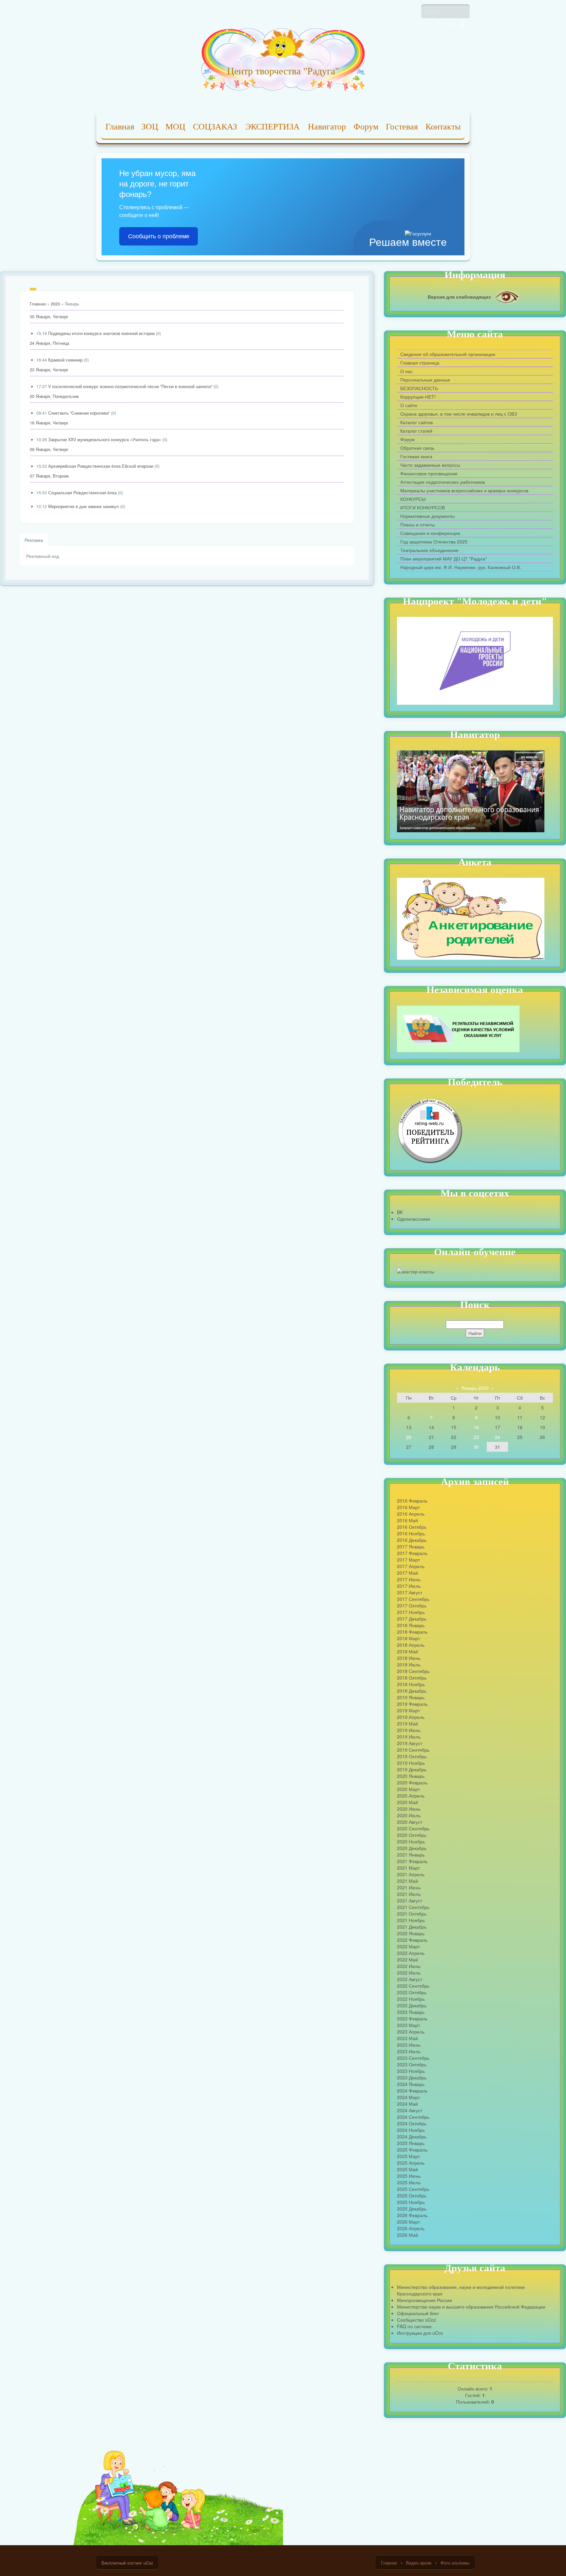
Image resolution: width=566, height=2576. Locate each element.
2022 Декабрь (412, 2005)
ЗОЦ (150, 127)
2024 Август (410, 2110)
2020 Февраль (412, 1782)
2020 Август (410, 1822)
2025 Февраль (412, 2150)
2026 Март (408, 2222)
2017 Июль (409, 1586)
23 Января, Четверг (49, 370)
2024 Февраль (412, 2091)
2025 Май (407, 2169)
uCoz (148, 2563)
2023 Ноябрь (411, 2071)
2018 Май (407, 1651)
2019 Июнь (409, 1730)
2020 (55, 304)
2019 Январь (411, 1697)
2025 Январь (411, 2143)
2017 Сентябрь (413, 1599)
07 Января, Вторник (49, 476)
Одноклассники (414, 1219)
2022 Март (408, 1946)
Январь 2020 (475, 1388)
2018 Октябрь (412, 1678)
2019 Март (408, 1710)
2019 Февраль (412, 1704)
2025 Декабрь (412, 2209)
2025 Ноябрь (411, 2202)
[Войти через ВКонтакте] (440, 24)
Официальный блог (418, 2313)
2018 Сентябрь (413, 1671)
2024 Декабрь (412, 2136)
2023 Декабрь (412, 2077)
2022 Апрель (411, 1953)
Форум (366, 127)
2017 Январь (411, 1546)
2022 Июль (409, 1973)
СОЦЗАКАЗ (215, 127)
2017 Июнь (409, 1579)
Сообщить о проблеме (159, 236)
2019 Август (410, 1743)
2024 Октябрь (412, 2123)
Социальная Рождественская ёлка (82, 493)
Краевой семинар (65, 360)
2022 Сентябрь (413, 1986)
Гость (433, 11)
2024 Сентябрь (413, 2117)
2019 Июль (409, 1737)
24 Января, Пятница (49, 343)
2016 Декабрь (412, 1540)
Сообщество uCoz (416, 2320)
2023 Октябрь (412, 2064)
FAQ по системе (414, 2326)
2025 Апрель (411, 2163)
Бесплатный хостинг (122, 2563)
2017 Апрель (411, 1566)
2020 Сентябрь (413, 1828)
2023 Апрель (411, 2032)
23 (476, 1437)
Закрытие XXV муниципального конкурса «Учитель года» (105, 440)
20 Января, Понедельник (54, 396)
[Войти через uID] (429, 24)
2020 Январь (411, 1776)
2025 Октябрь (412, 2195)
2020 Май (407, 1802)
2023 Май (407, 2038)
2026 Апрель (411, 2228)
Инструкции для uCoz (420, 2333)
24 (498, 1437)
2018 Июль (409, 1664)
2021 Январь (411, 1855)
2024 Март (408, 2097)
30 (476, 1447)
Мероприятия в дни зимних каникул (84, 506)
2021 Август (410, 1900)
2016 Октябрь (412, 1527)
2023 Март (408, 2025)
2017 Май (407, 1573)
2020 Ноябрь (411, 1841)
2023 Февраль (412, 2018)
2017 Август (410, 1592)
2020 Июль (409, 1815)
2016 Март (408, 1507)
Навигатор (327, 127)
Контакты (443, 127)
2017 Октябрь (412, 1605)
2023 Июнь (409, 2045)
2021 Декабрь (412, 1927)
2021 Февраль (412, 1861)
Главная (120, 127)
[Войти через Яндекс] (451, 24)
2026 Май (407, 2235)
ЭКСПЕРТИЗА (273, 127)
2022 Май (407, 1959)
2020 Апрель (411, 1796)
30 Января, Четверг (49, 317)
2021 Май (407, 1881)
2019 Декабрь (412, 1769)
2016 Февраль (412, 1501)
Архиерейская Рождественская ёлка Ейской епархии (101, 466)
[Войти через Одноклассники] (462, 24)
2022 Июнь (409, 1966)
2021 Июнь (409, 1887)
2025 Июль (409, 2182)
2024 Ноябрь (411, 2130)
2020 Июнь (409, 1809)
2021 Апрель (411, 1874)
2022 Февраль (412, 1940)
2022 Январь (411, 1933)
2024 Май (407, 2104)
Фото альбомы (455, 2563)
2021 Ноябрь (411, 1920)
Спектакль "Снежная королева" (79, 413)
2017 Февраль (412, 1553)
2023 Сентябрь (413, 2058)
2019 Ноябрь (411, 1763)
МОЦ (175, 127)
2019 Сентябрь (413, 1750)
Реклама (34, 540)
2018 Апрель (411, 1645)
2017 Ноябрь (411, 1612)
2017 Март (408, 1560)
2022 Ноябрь (411, 1999)
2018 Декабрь (412, 1691)
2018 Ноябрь (411, 1684)
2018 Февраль (412, 1632)
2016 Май (407, 1520)
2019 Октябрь (412, 1756)
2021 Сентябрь (413, 1907)
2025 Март (408, 2156)
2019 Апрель (411, 1717)
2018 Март (408, 1638)
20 (409, 1437)
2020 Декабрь (412, 1848)
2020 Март (408, 1789)
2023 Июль (409, 2051)
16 (476, 1427)
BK (400, 1212)
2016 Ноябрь (411, 1533)
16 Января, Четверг (49, 423)
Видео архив (419, 2563)
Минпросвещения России (424, 2300)
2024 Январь (411, 2084)
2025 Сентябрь (413, 2189)
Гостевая (402, 127)
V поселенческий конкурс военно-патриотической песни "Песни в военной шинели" (130, 386)
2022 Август (410, 1979)
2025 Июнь (409, 2176)
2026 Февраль (412, 2215)
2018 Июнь (409, 1658)
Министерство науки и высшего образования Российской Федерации (471, 2307)
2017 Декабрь (412, 1619)
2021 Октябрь (412, 1914)
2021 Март (408, 1868)
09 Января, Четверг (49, 449)
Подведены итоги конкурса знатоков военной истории (101, 333)
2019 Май (407, 1723)
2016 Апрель (411, 1514)
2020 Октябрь (412, 1835)
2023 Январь (411, 2012)
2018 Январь (411, 1625)
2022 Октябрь (412, 1992)
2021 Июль (409, 1894)
